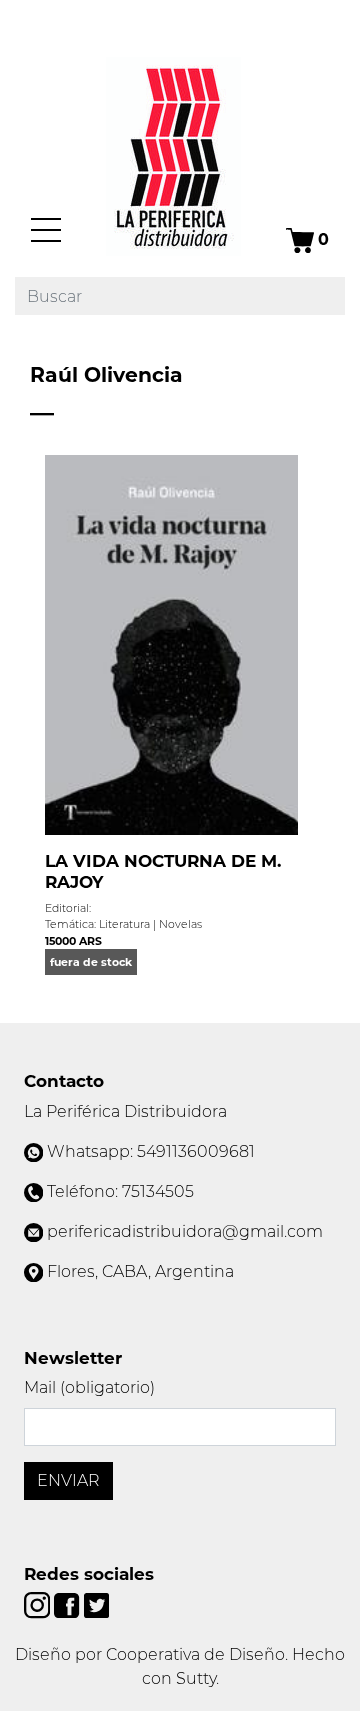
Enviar (68, 1480)
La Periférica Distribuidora (125, 1111)
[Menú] (46, 230)
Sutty (196, 1678)
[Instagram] (39, 1604)
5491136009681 (196, 1151)
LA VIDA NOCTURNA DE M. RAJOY (163, 871)
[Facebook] (68, 1604)
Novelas (180, 924)
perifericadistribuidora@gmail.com (185, 1231)
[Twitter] (96, 1604)
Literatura (124, 924)
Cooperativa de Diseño (195, 1654)
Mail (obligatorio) (89, 1387)
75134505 (158, 1191)
